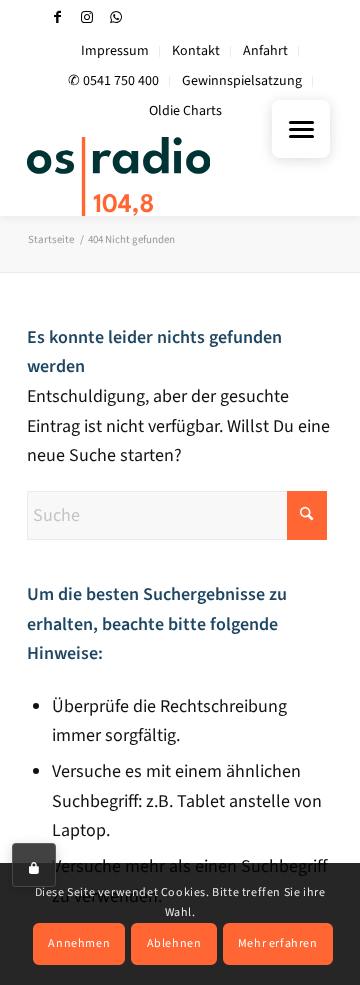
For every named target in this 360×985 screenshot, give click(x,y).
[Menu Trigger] (301, 129)
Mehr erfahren (278, 943)
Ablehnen (174, 943)
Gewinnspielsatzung (242, 81)
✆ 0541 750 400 (113, 81)
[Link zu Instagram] (87, 17)
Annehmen (79, 943)
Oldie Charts (185, 111)
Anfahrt (265, 51)
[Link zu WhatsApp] (116, 17)
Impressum (115, 51)
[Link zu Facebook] (58, 17)
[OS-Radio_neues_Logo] (149, 176)
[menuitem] (115, 51)
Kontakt (196, 51)
